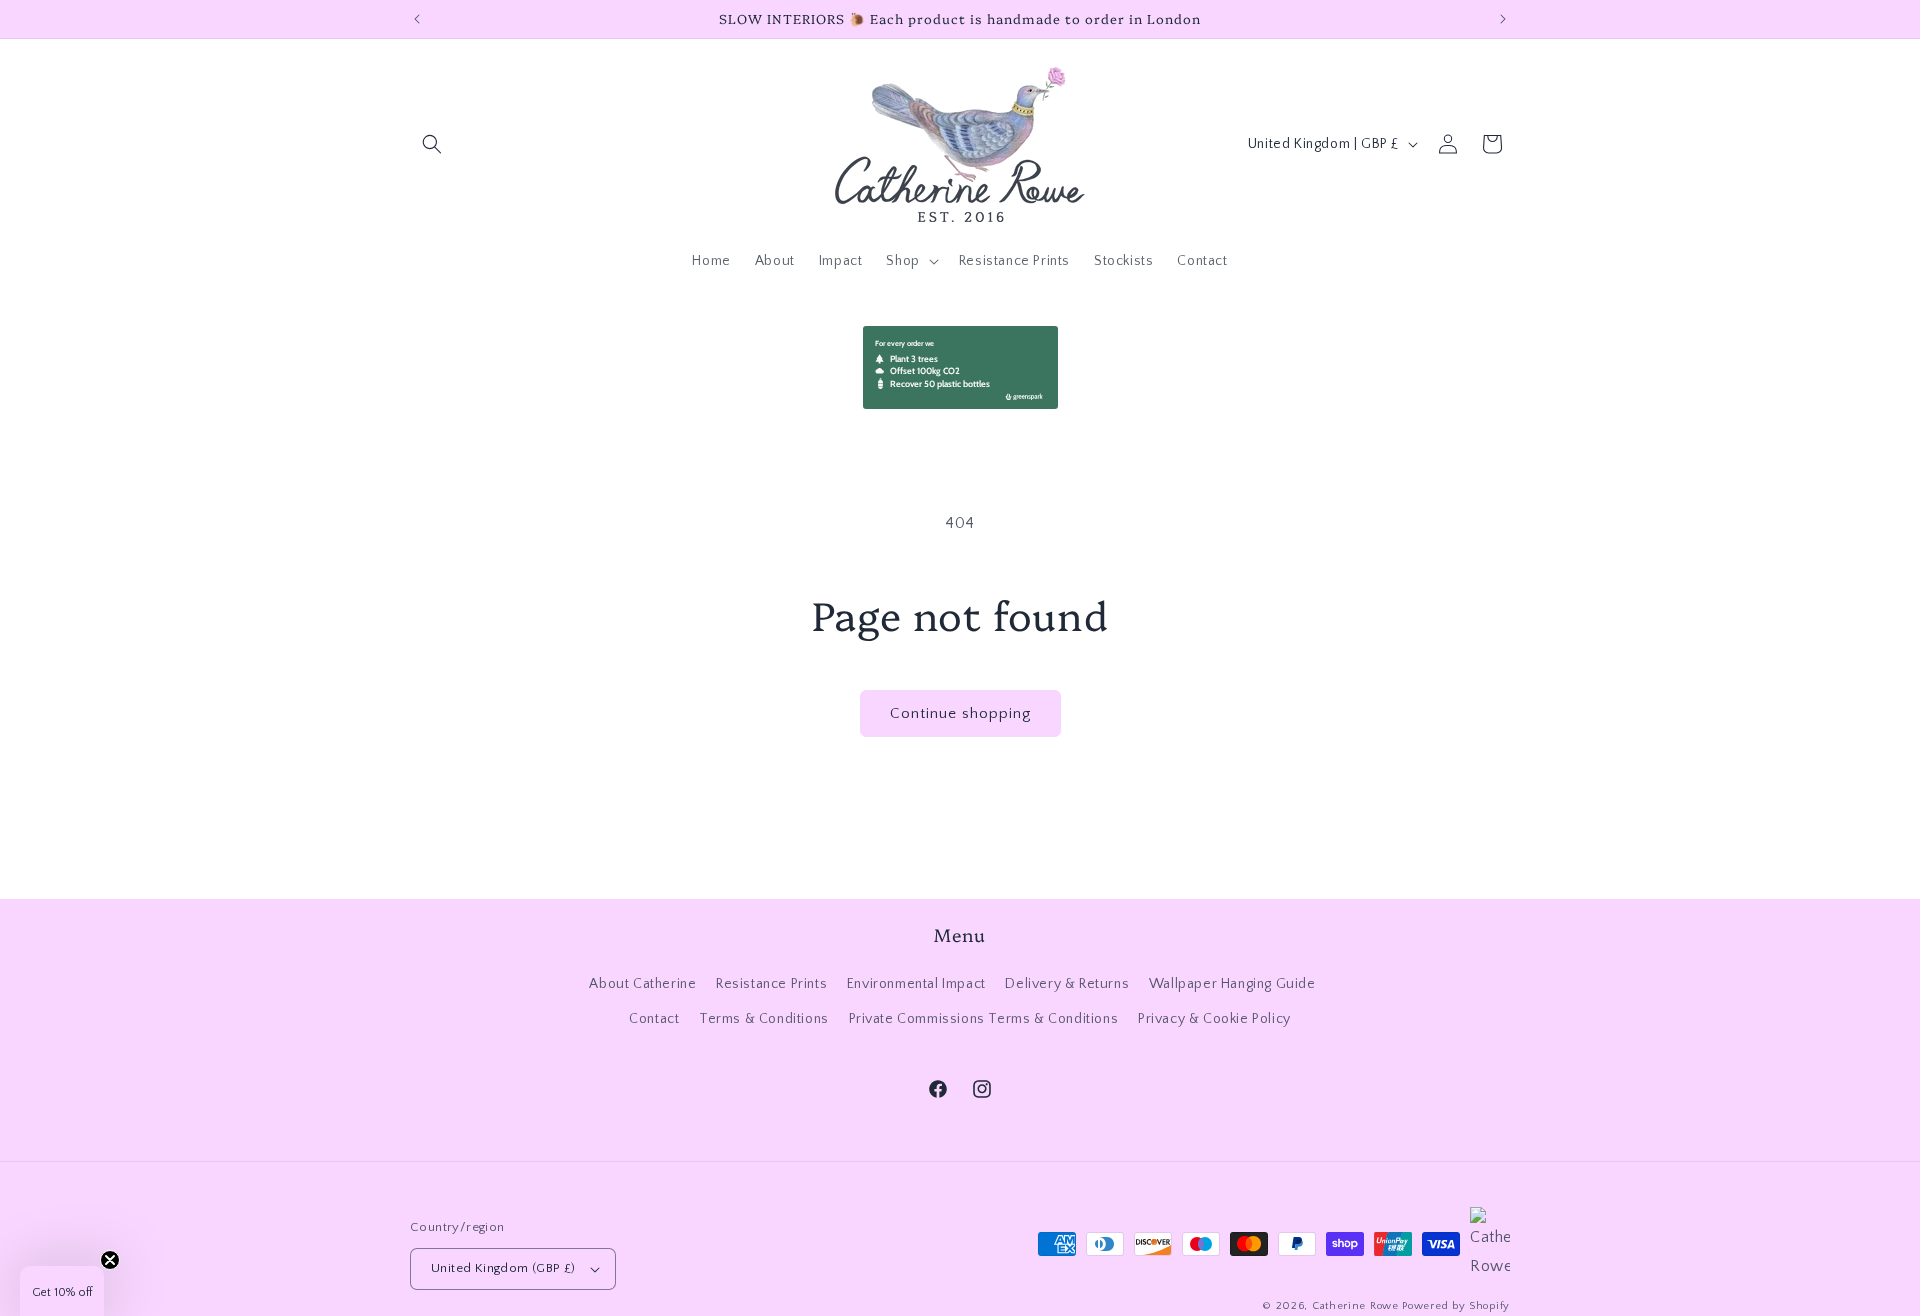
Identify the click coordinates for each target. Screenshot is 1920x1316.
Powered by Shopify (1456, 1306)
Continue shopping (960, 713)
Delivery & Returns (1067, 984)
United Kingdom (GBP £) (503, 1268)
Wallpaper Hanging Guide (1232, 984)
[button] (432, 144)
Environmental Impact (916, 984)
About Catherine (642, 984)
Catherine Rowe (1355, 1306)
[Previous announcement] (417, 19)
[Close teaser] (110, 1260)
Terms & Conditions (764, 1019)
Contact (654, 1019)
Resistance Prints (771, 984)
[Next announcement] (1503, 19)
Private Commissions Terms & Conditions (984, 1019)
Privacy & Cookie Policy (1214, 1019)
